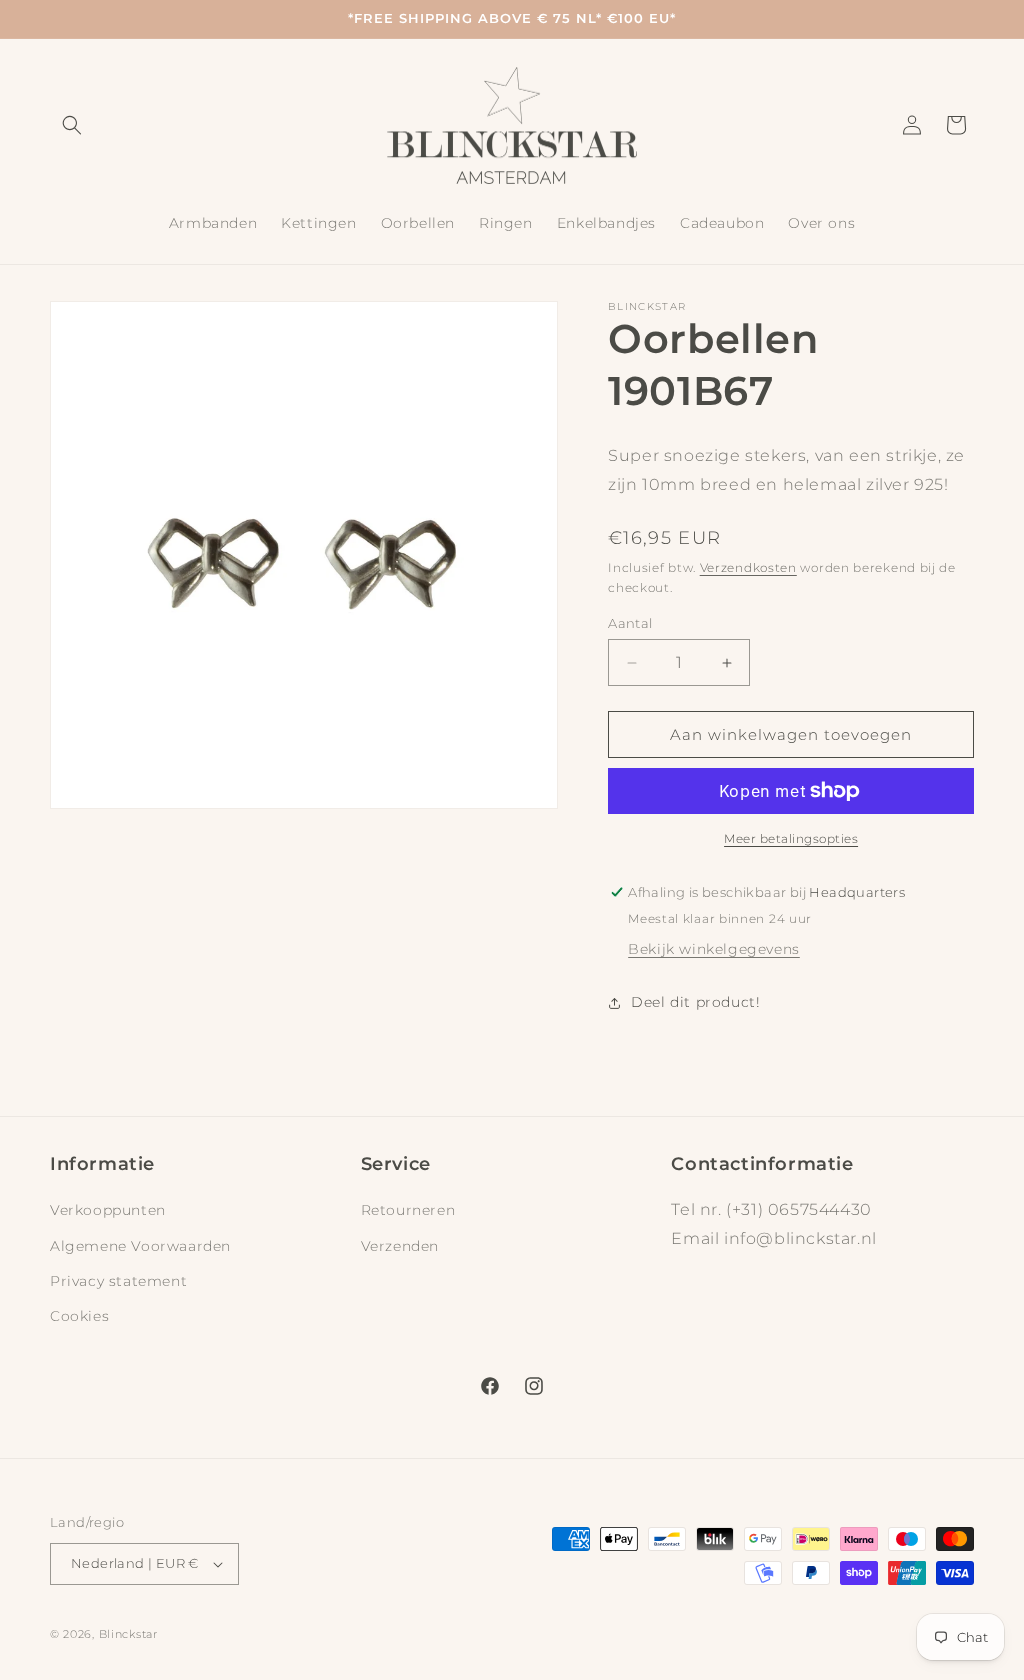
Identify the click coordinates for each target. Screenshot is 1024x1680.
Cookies (79, 1316)
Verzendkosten (748, 567)
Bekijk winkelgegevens (714, 949)
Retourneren (408, 1210)
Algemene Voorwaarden (140, 1246)
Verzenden (400, 1246)
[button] (72, 125)
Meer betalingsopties (791, 838)
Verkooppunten (108, 1210)
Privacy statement (118, 1281)
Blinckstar (128, 1634)
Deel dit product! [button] (695, 1002)
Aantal (630, 623)
